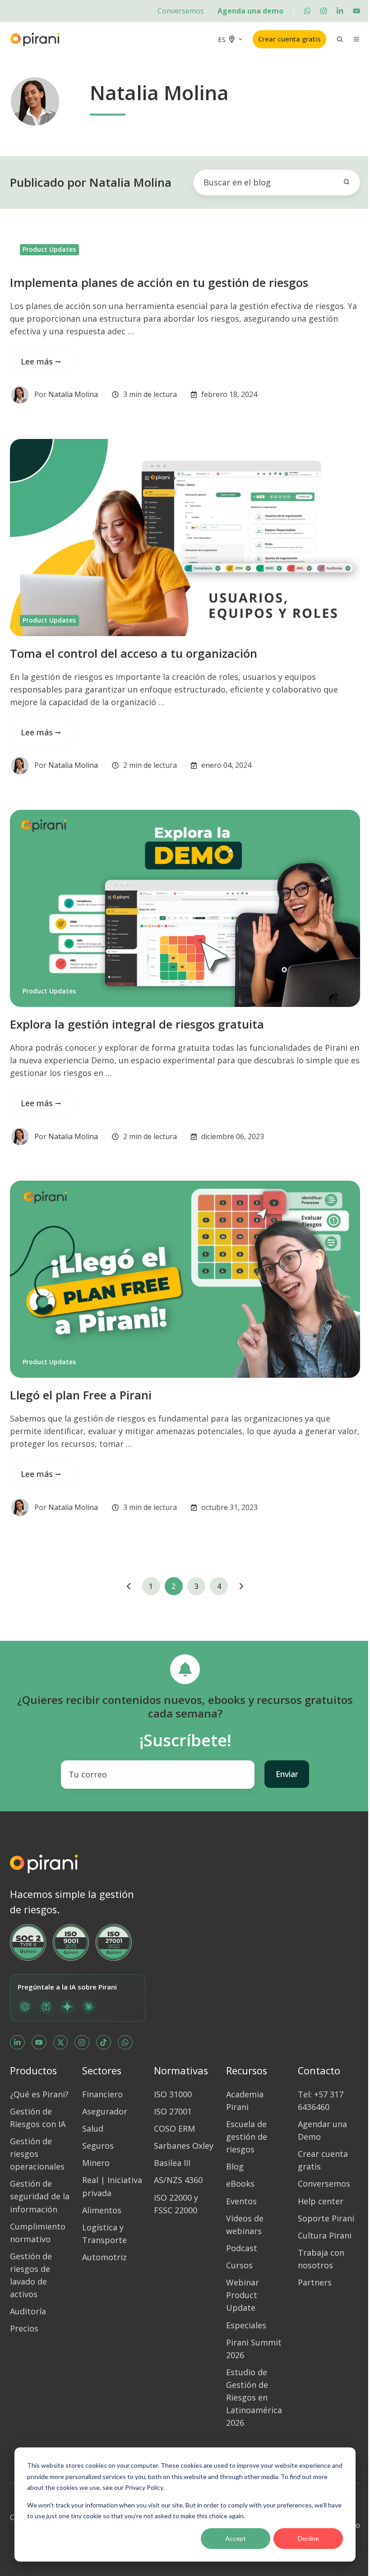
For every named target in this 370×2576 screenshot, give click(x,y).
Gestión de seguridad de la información (40, 2196)
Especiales (246, 2325)
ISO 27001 (173, 2111)
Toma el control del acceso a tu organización (134, 653)
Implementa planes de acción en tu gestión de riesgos (159, 282)
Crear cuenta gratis (289, 39)
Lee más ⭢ (41, 361)
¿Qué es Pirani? (39, 2094)
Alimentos (102, 2210)
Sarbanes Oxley (184, 2146)
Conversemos (181, 11)
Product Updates (49, 249)
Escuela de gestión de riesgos (247, 2137)
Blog (235, 2166)
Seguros (98, 2146)
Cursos (239, 2265)
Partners (315, 2282)
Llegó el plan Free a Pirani (81, 1395)
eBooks (240, 2184)
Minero (96, 2163)
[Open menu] (356, 39)
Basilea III (172, 2163)
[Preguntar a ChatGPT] (25, 2007)
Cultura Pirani (325, 2235)
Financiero (102, 2094)
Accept (236, 2538)
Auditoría (28, 2311)
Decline (308, 2538)
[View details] (307, 11)
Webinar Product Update (243, 2295)
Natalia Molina (73, 394)
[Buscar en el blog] (347, 182)
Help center (321, 2201)
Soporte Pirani (326, 2218)
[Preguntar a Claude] (88, 2007)
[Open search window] (340, 39)
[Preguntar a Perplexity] (46, 2007)
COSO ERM (174, 2128)
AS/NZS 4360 (178, 2180)
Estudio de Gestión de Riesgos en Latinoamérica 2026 (254, 2397)
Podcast (242, 2248)
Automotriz (104, 2257)
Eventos (241, 2201)
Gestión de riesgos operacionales (37, 2154)
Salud (93, 2128)
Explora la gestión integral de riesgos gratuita (137, 1024)
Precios (24, 2328)
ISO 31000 (173, 2094)
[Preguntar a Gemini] (67, 2007)
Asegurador (105, 2111)
